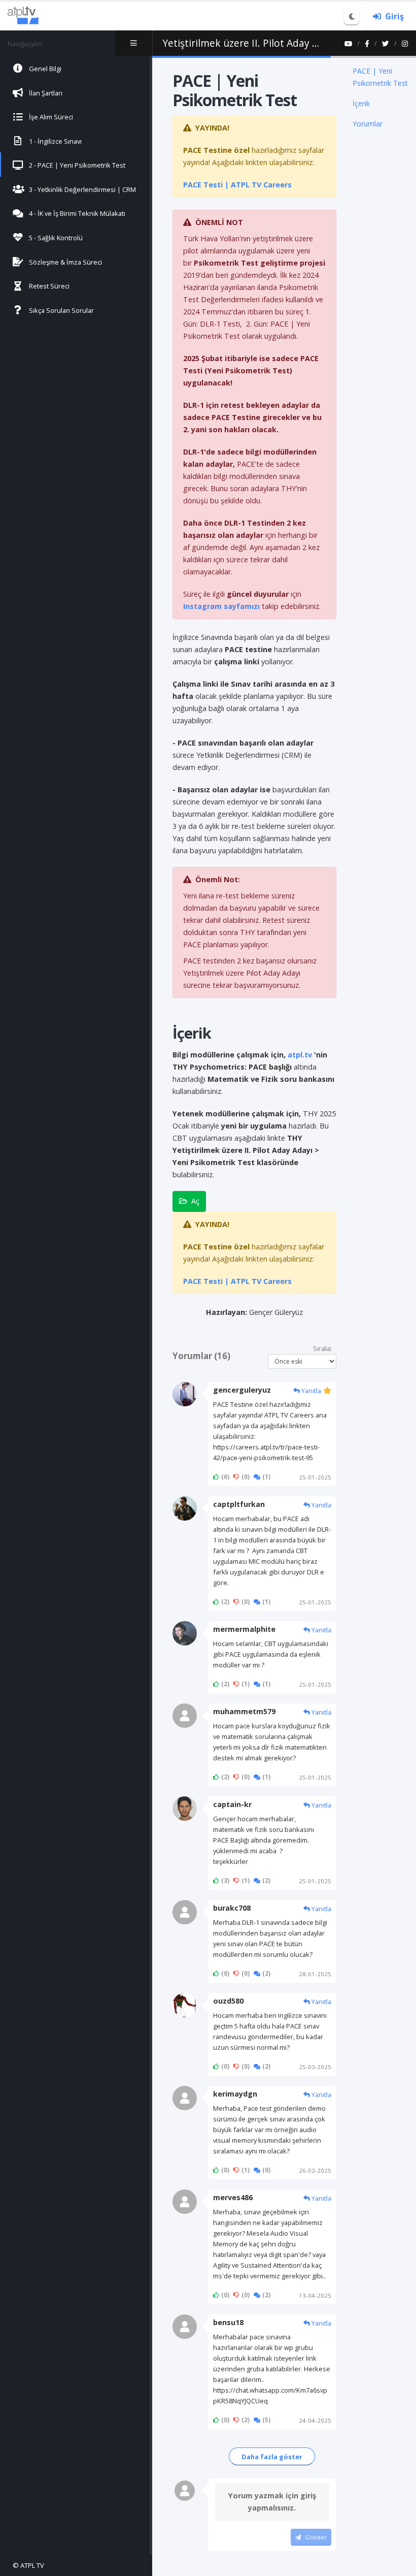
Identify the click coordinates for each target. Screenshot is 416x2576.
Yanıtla (310, 1391)
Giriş (394, 16)
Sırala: (323, 1348)
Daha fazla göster (272, 2457)
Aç (195, 1201)
